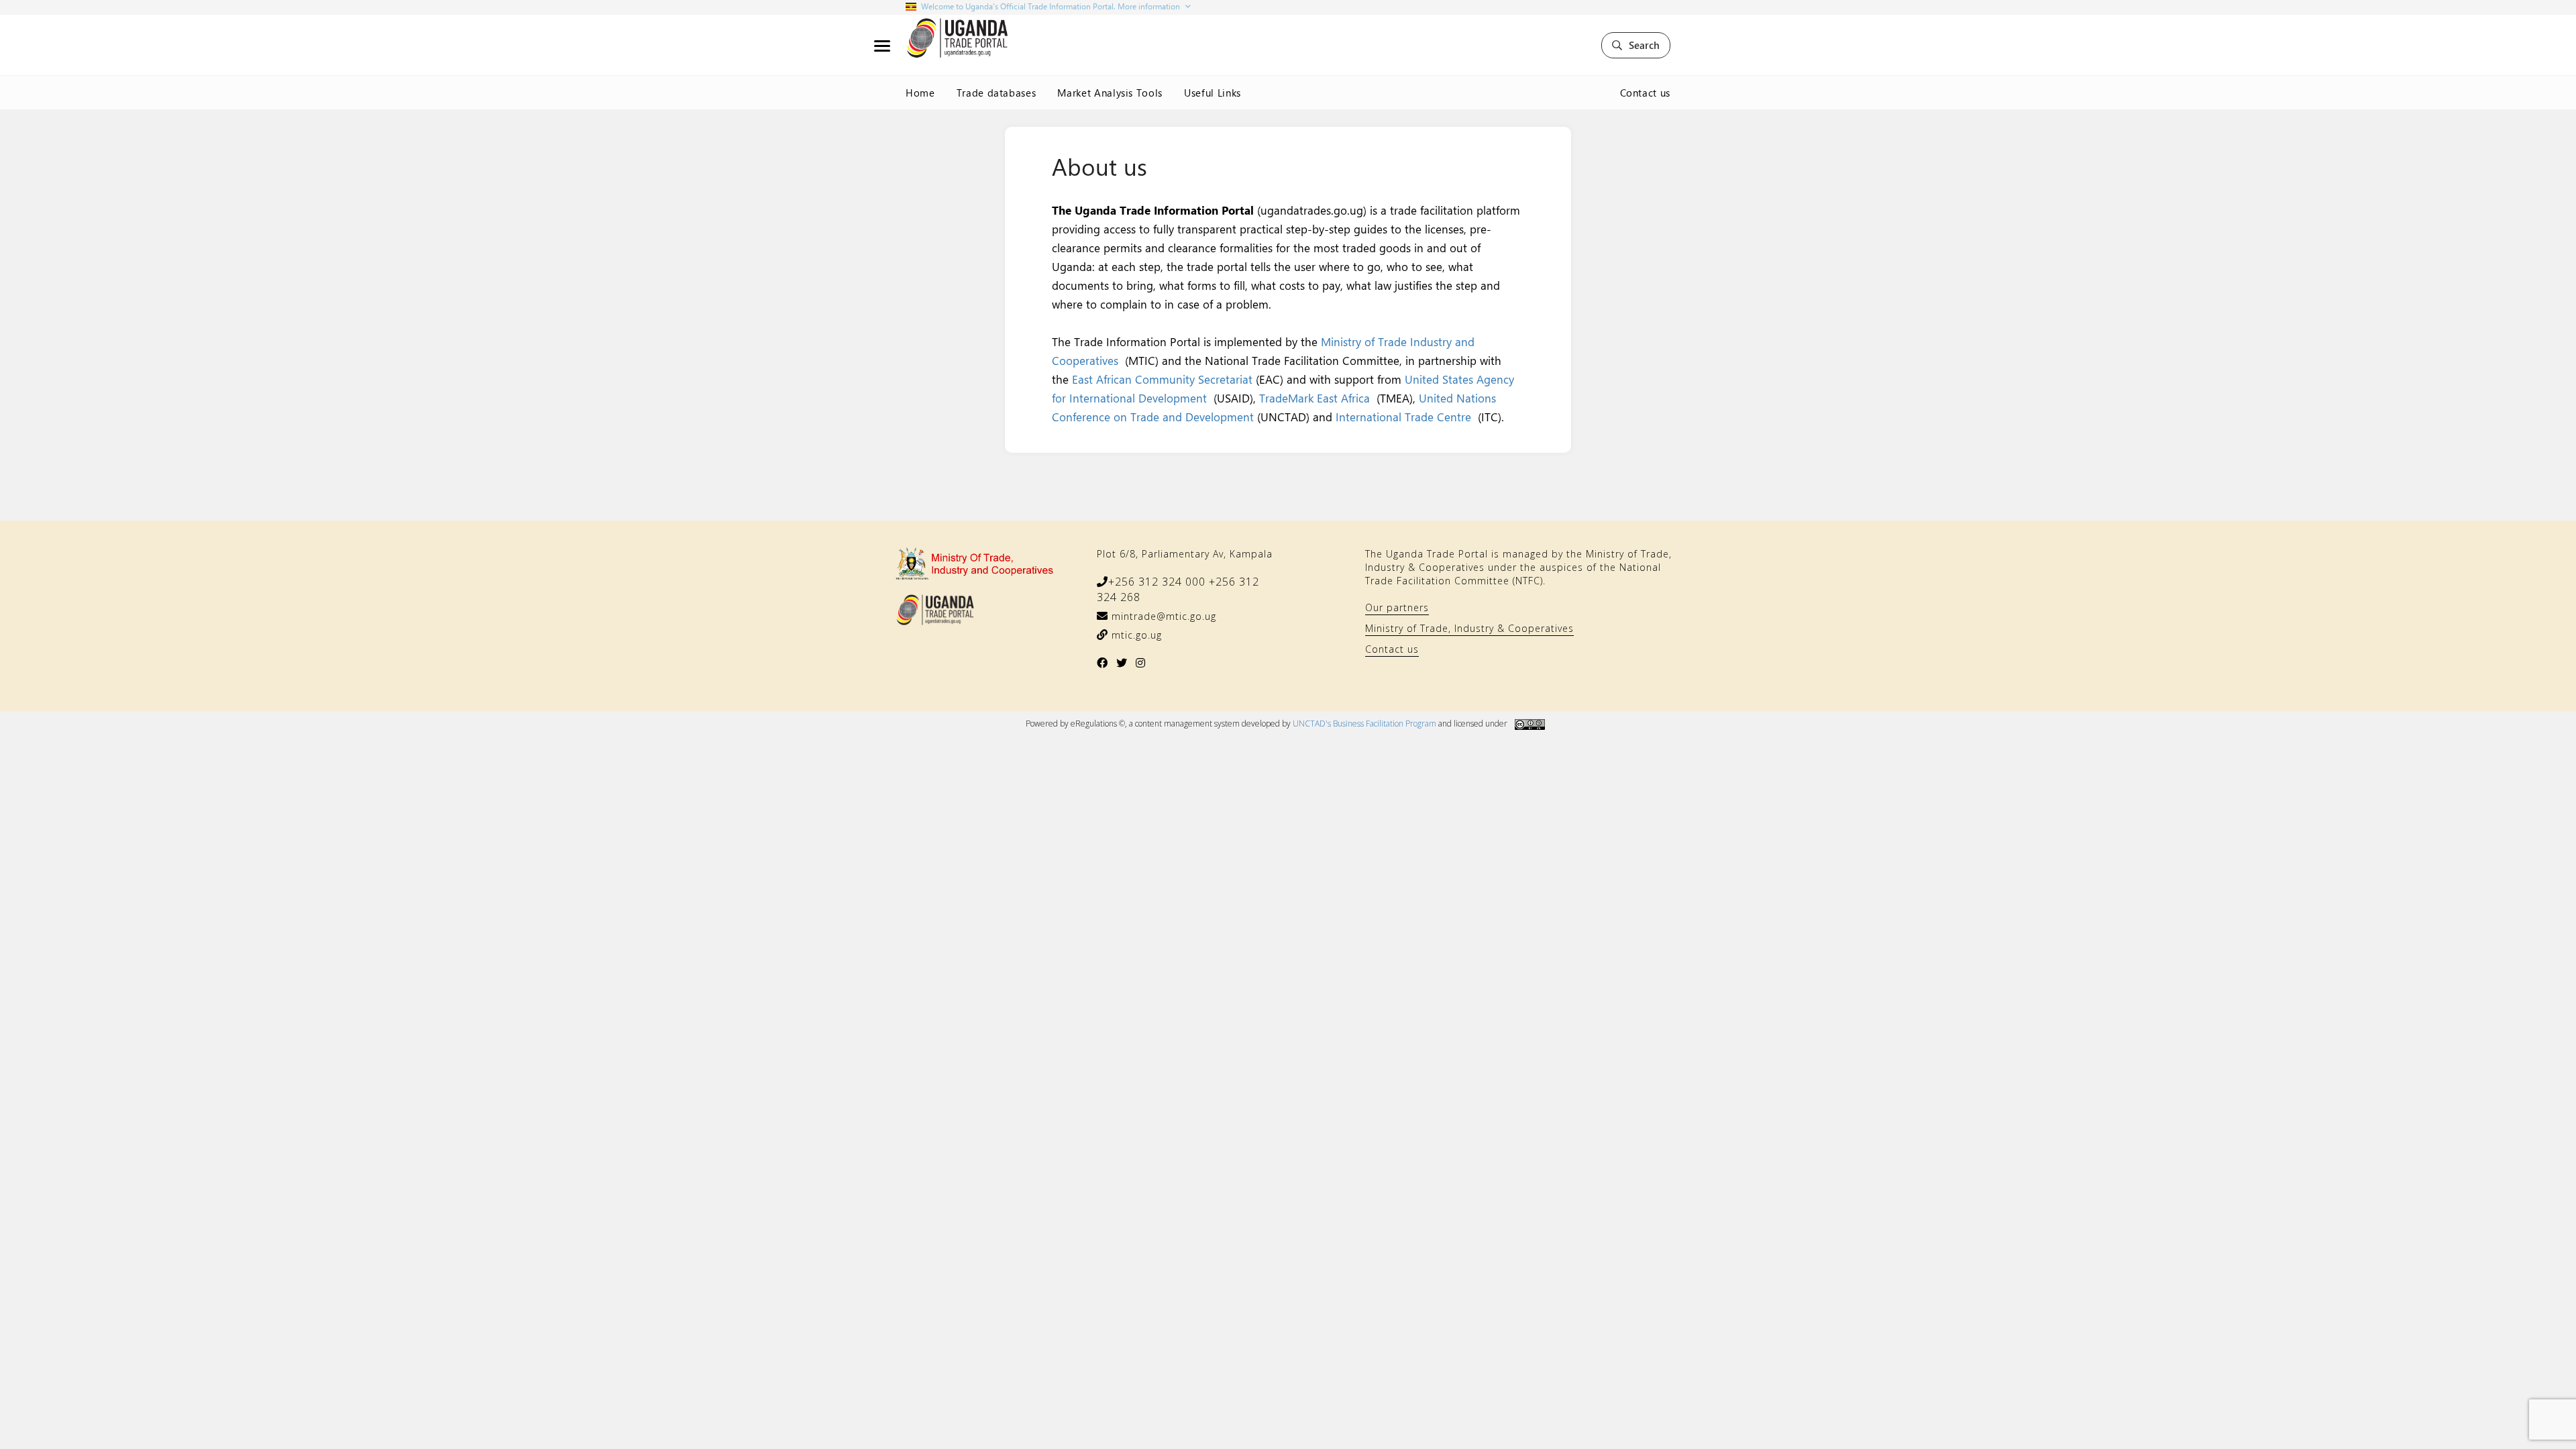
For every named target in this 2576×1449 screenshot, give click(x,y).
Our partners (1397, 607)
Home (920, 93)
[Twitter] (1122, 663)
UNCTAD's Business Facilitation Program (1364, 723)
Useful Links (1213, 93)
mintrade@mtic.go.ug (1162, 616)
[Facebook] (1103, 663)
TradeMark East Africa (1314, 398)
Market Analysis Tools (1110, 93)
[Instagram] (1141, 663)
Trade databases (997, 93)
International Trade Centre (1403, 417)
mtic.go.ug (1135, 635)
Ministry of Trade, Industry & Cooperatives (1469, 628)
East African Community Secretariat (1164, 379)
